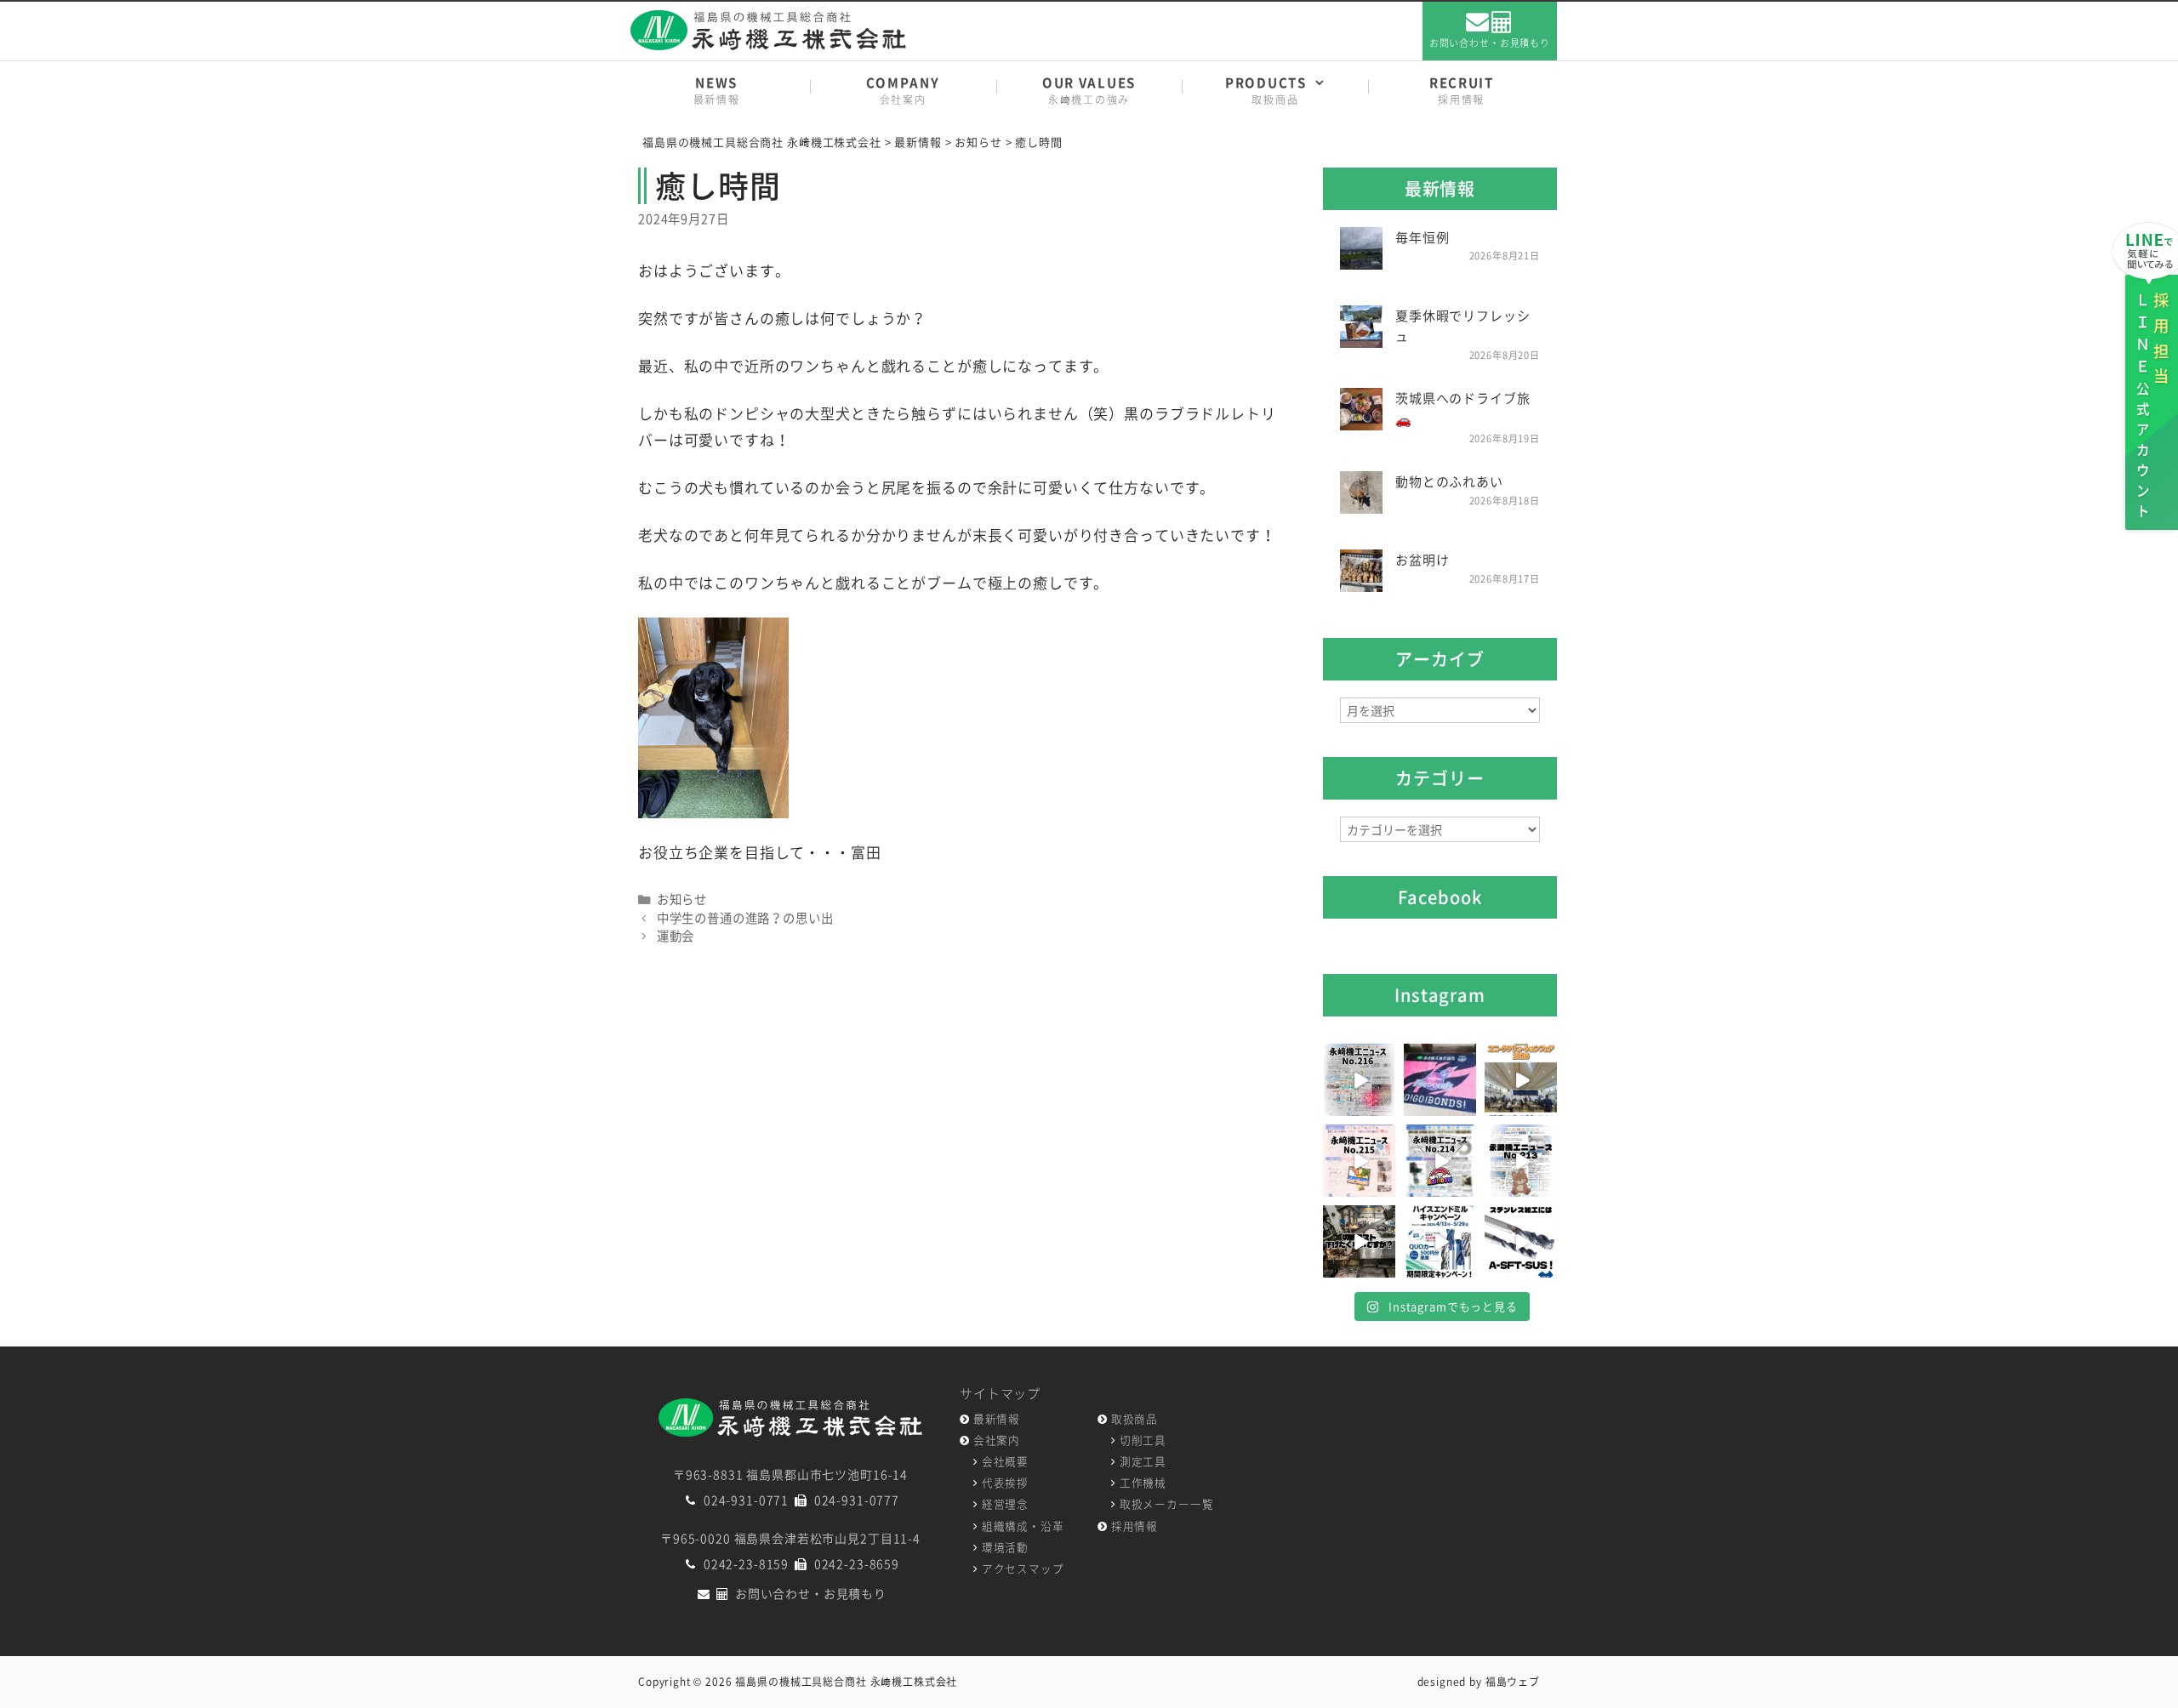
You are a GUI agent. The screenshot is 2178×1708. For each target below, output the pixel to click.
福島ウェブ (1513, 1682)
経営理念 (1005, 1503)
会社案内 (997, 1440)
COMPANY (903, 90)
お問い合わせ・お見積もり (1490, 43)
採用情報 (1135, 1526)
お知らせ (682, 899)
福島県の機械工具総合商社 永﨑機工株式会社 (846, 1682)
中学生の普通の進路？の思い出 (745, 918)
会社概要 (1005, 1461)
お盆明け (1422, 560)
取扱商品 (1135, 1418)
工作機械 (1143, 1482)
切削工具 (1143, 1440)
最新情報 (997, 1418)
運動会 (676, 936)
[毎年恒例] (1361, 258)
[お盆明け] (1361, 581)
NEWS (717, 90)
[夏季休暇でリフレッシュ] (1361, 336)
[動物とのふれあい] (1361, 503)
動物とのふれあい (1449, 481)
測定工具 (1143, 1461)
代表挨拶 (1005, 1482)
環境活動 (1005, 1547)
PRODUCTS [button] (1266, 90)
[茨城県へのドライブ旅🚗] (1361, 419)
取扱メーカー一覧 (1167, 1503)
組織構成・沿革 (1023, 1526)
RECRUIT (1462, 90)
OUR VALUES (1089, 90)
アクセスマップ (1023, 1568)
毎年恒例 (1422, 237)
